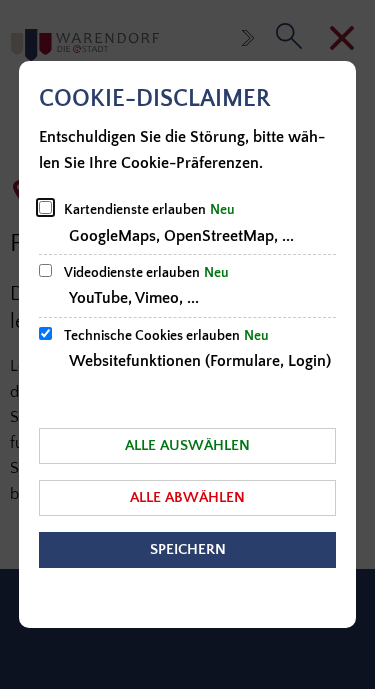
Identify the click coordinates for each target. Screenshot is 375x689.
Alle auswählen (187, 445)
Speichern (188, 549)
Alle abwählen (187, 497)
